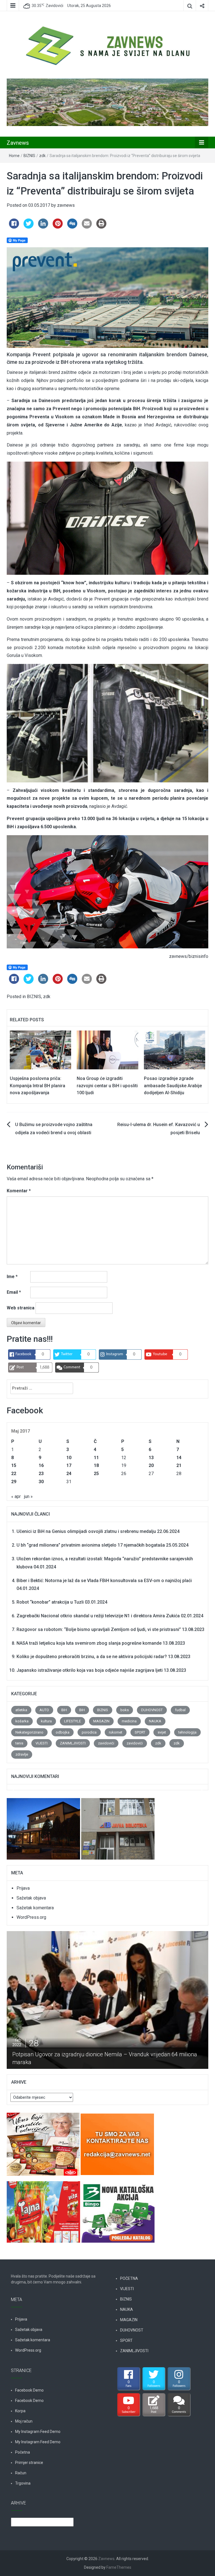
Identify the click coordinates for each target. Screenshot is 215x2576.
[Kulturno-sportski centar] (44, 1826)
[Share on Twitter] (29, 227)
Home (14, 156)
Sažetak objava (31, 1898)
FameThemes (119, 2567)
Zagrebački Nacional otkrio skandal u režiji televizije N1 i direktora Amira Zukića (98, 1616)
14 (179, 1458)
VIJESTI (42, 1743)
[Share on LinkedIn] (43, 227)
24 (69, 1474)
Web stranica (21, 1308)
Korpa (20, 2411)
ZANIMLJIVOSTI (73, 1743)
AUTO (44, 1710)
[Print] (101, 227)
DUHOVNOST (152, 1710)
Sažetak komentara (35, 1908)
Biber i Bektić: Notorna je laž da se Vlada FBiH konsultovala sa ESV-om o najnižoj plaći (104, 1581)
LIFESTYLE (73, 1721)
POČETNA (129, 2278)
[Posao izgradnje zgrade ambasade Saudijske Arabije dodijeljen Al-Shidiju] (175, 1050)
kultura (46, 1721)
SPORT (140, 1732)
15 (14, 1465)
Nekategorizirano (29, 1732)
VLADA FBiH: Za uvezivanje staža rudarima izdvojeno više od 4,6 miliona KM (106, 2062)
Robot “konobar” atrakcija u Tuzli (50, 1602)
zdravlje (22, 1754)
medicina (129, 1721)
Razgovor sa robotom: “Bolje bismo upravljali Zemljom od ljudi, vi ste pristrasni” (99, 1629)
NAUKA (155, 1721)
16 (41, 1465)
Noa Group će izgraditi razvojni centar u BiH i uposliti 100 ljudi (107, 1086)
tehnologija (187, 1732)
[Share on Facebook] (14, 227)
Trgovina (23, 2483)
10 (69, 1458)
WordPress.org (31, 1917)
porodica (89, 1732)
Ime (12, 1277)
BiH (64, 1710)
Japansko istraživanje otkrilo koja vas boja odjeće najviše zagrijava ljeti (90, 1670)
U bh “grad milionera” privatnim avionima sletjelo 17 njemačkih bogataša (91, 1545)
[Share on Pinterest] (58, 227)
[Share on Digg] (72, 227)
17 (69, 1465)
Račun (21, 2473)
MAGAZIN (101, 1721)
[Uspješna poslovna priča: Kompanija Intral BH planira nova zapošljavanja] (40, 1050)
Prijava (23, 1888)
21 (179, 1465)
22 (14, 1474)
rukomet (116, 1732)
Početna (23, 2452)
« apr (16, 1496)
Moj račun (24, 2421)
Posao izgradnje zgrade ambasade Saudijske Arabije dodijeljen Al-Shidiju (173, 1086)
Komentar (19, 1191)
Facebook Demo (29, 2390)
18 (96, 1465)
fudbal (180, 1710)
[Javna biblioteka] (118, 1826)
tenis (19, 1743)
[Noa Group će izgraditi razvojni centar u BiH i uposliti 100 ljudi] (107, 1050)
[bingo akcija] (118, 2209)
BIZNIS (29, 156)
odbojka (63, 1732)
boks (125, 1710)
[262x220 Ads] (44, 2141)
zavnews (66, 205)
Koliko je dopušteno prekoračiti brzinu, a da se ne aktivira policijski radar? (92, 1657)
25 (96, 1474)
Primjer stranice (29, 2463)
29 (14, 1482)
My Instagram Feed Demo (38, 2432)
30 (41, 1482)
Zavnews (18, 143)
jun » (28, 1496)
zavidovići (106, 1743)
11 (96, 1458)
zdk (42, 156)
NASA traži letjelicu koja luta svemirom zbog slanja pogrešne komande (89, 1643)
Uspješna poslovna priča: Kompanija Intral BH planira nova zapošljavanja (38, 1086)
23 (41, 1474)
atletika (21, 1710)
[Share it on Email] (87, 227)
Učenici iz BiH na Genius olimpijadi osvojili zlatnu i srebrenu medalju (86, 1531)
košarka (22, 1721)
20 (151, 1465)
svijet (162, 1732)
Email (14, 1292)
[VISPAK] (44, 2209)
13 (151, 1458)
